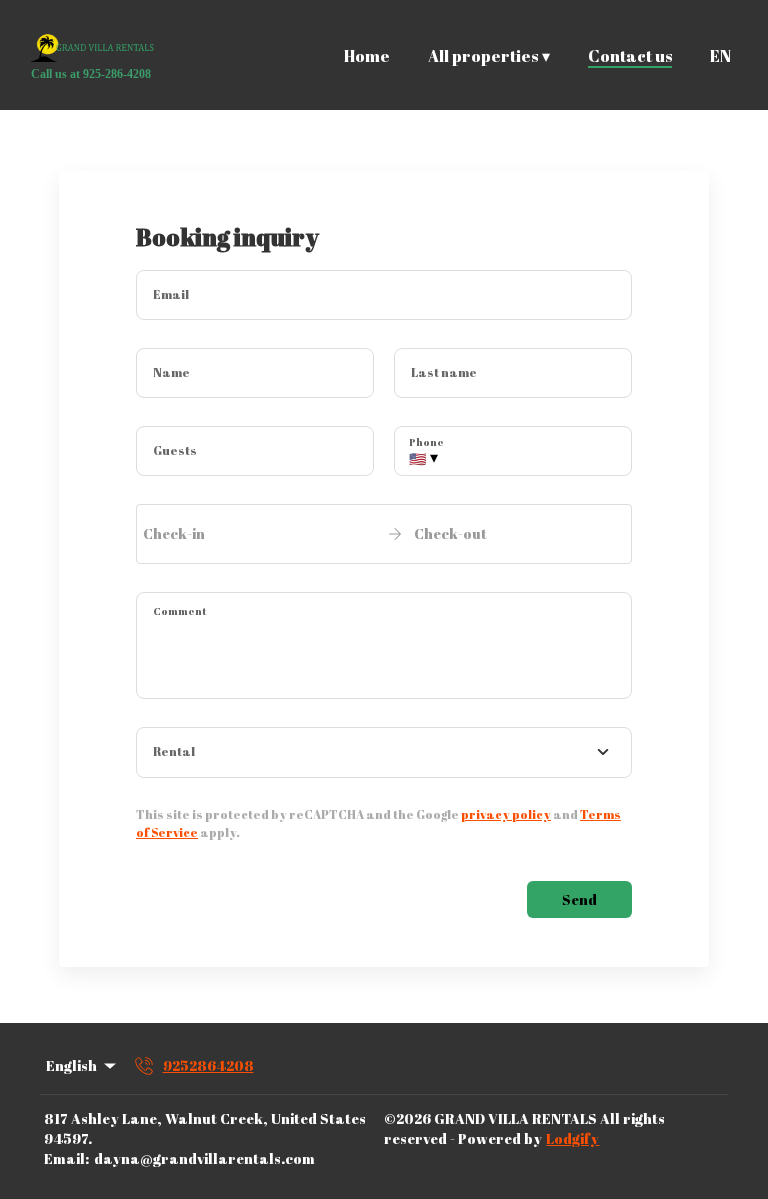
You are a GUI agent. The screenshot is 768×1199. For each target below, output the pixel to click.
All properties (489, 56)
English (71, 1065)
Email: (66, 1158)
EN (720, 56)
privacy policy (506, 814)
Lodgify (572, 1138)
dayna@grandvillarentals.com (204, 1158)
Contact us (630, 56)
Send (579, 899)
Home (367, 56)
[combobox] (384, 753)
